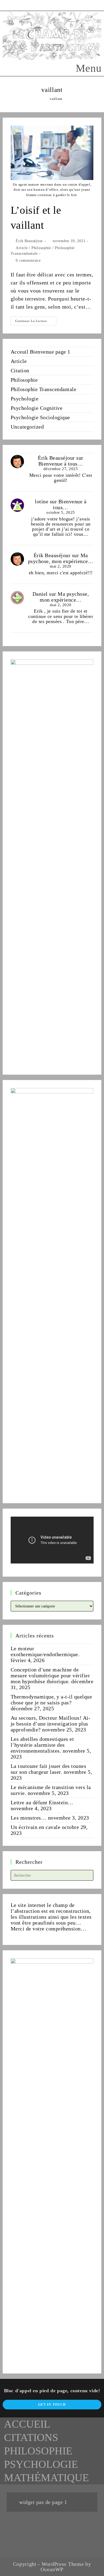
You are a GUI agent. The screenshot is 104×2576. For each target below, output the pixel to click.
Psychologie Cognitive (37, 408)
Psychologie (25, 399)
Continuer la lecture (36, 322)
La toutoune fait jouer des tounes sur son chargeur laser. (49, 1769)
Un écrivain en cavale (36, 1827)
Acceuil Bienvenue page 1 (41, 352)
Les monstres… (29, 1818)
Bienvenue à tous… (61, 464)
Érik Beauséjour (29, 241)
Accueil (27, 2424)
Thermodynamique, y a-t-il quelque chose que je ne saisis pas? (51, 1700)
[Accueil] (43, 99)
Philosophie (41, 248)
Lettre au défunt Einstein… (42, 1802)
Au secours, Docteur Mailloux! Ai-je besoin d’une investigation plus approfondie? (51, 1724)
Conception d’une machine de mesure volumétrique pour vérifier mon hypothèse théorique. (50, 1675)
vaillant (56, 99)
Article (22, 248)
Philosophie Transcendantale (44, 389)
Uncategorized (27, 427)
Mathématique (46, 2478)
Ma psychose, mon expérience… (61, 558)
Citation (20, 370)
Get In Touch (52, 2405)
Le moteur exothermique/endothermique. (45, 1651)
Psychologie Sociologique (40, 417)
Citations (31, 2437)
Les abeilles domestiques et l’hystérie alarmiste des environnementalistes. (42, 1745)
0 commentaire (28, 260)
